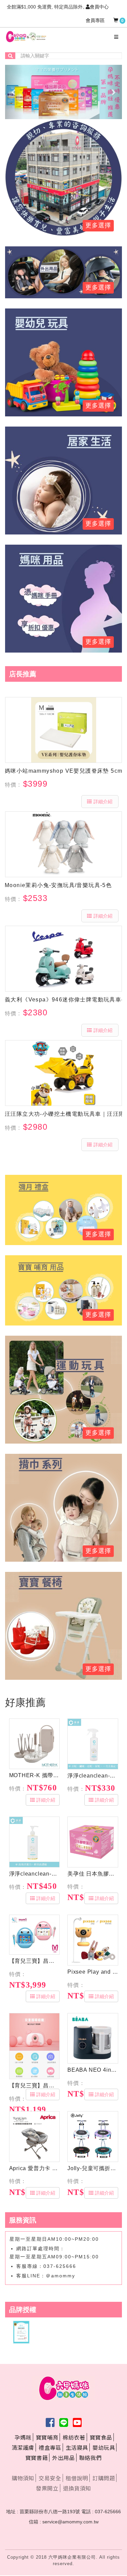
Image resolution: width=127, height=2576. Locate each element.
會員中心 (99, 7)
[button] (14, 92)
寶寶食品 (101, 2437)
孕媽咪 (23, 2437)
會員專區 (95, 20)
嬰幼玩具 (104, 2447)
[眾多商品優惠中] (63, 177)
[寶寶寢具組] (63, 480)
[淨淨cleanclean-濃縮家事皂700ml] (35, 1842)
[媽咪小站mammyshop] (63, 730)
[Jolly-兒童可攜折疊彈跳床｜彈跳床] (93, 2137)
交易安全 (50, 2478)
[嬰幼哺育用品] (63, 1290)
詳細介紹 (103, 802)
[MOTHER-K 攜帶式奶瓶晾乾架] (35, 1744)
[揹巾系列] (63, 1507)
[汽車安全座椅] (63, 272)
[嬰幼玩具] (63, 1389)
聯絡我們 (90, 2458)
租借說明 (77, 2478)
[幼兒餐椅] (63, 1625)
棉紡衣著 (74, 2437)
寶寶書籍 (37, 2458)
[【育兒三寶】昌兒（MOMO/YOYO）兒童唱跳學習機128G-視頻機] (35, 1935)
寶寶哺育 (47, 2437)
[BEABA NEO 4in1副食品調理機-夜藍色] (93, 2038)
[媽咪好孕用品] (63, 598)
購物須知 (23, 2478)
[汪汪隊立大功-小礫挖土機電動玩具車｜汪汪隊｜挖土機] (63, 1073)
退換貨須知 (77, 2488)
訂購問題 (104, 2478)
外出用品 (63, 2458)
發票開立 (47, 2488)
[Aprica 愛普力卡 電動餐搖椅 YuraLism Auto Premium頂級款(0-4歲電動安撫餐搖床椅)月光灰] (35, 2137)
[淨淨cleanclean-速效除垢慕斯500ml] (93, 1744)
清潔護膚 (23, 2447)
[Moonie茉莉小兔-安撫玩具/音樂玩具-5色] (63, 844)
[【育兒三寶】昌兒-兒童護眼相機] (35, 2046)
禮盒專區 (50, 2447)
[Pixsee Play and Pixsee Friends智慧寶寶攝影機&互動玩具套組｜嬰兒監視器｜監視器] (93, 1940)
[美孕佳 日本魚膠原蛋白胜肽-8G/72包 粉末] (93, 1842)
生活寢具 (77, 2447)
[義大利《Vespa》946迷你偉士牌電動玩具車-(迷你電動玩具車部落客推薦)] (63, 959)
